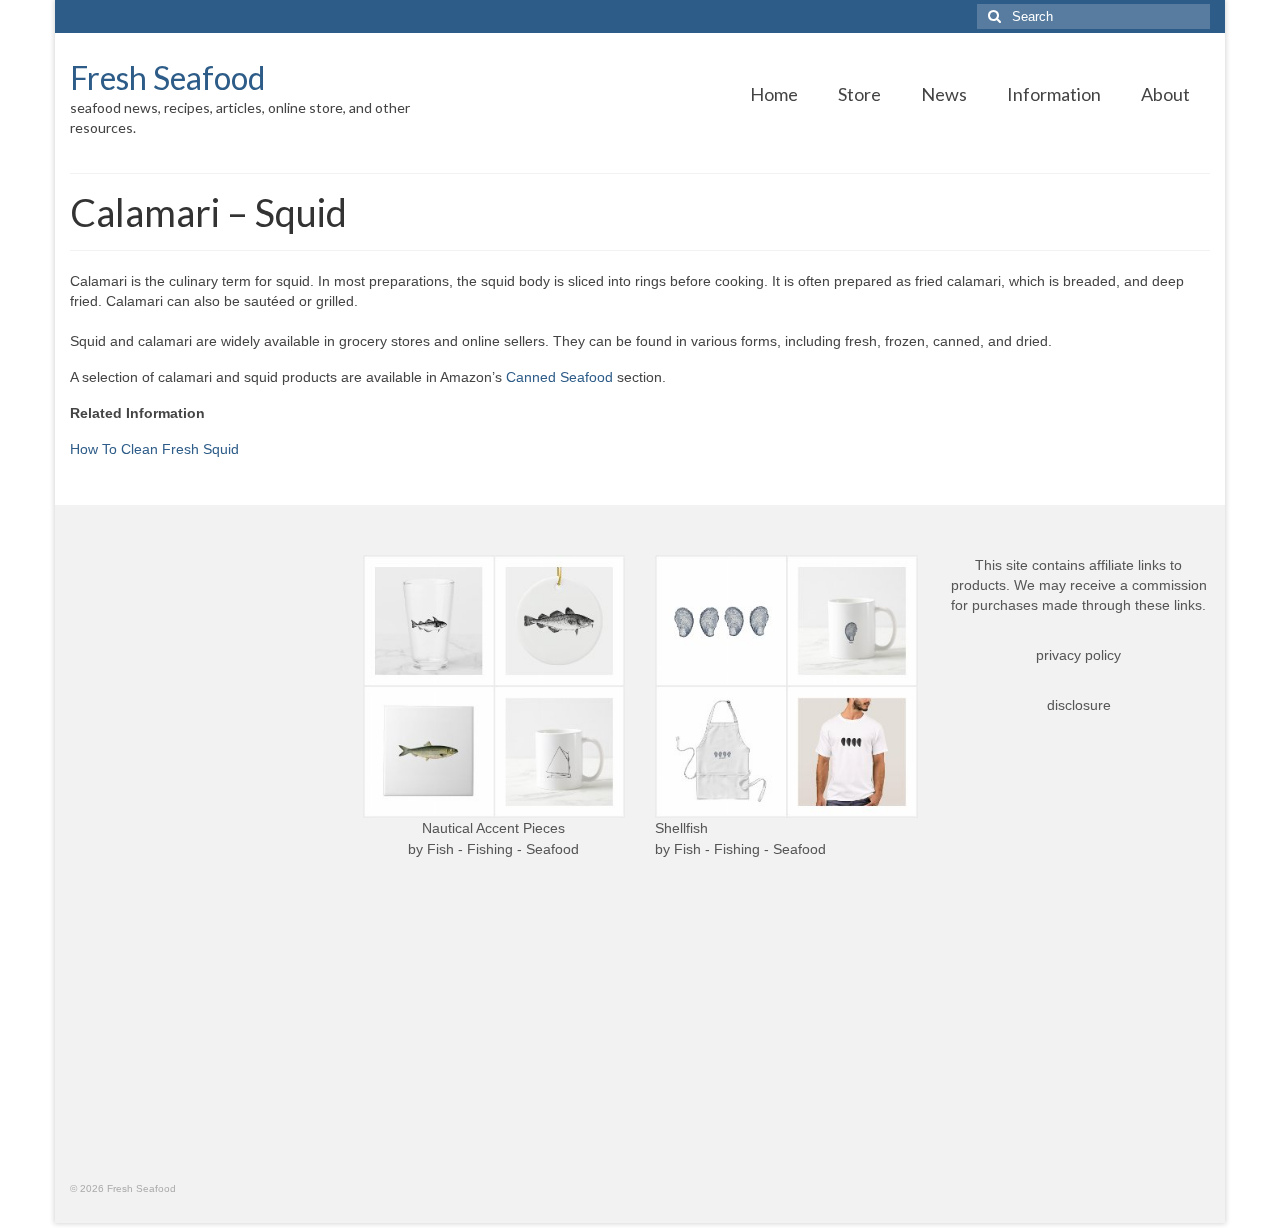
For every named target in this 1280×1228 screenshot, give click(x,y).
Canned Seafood (559, 377)
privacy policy (1078, 655)
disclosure (1079, 705)
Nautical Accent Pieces (493, 828)
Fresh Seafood (167, 77)
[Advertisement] (201, 855)
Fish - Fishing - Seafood (503, 849)
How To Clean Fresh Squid (154, 449)
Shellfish (681, 828)
